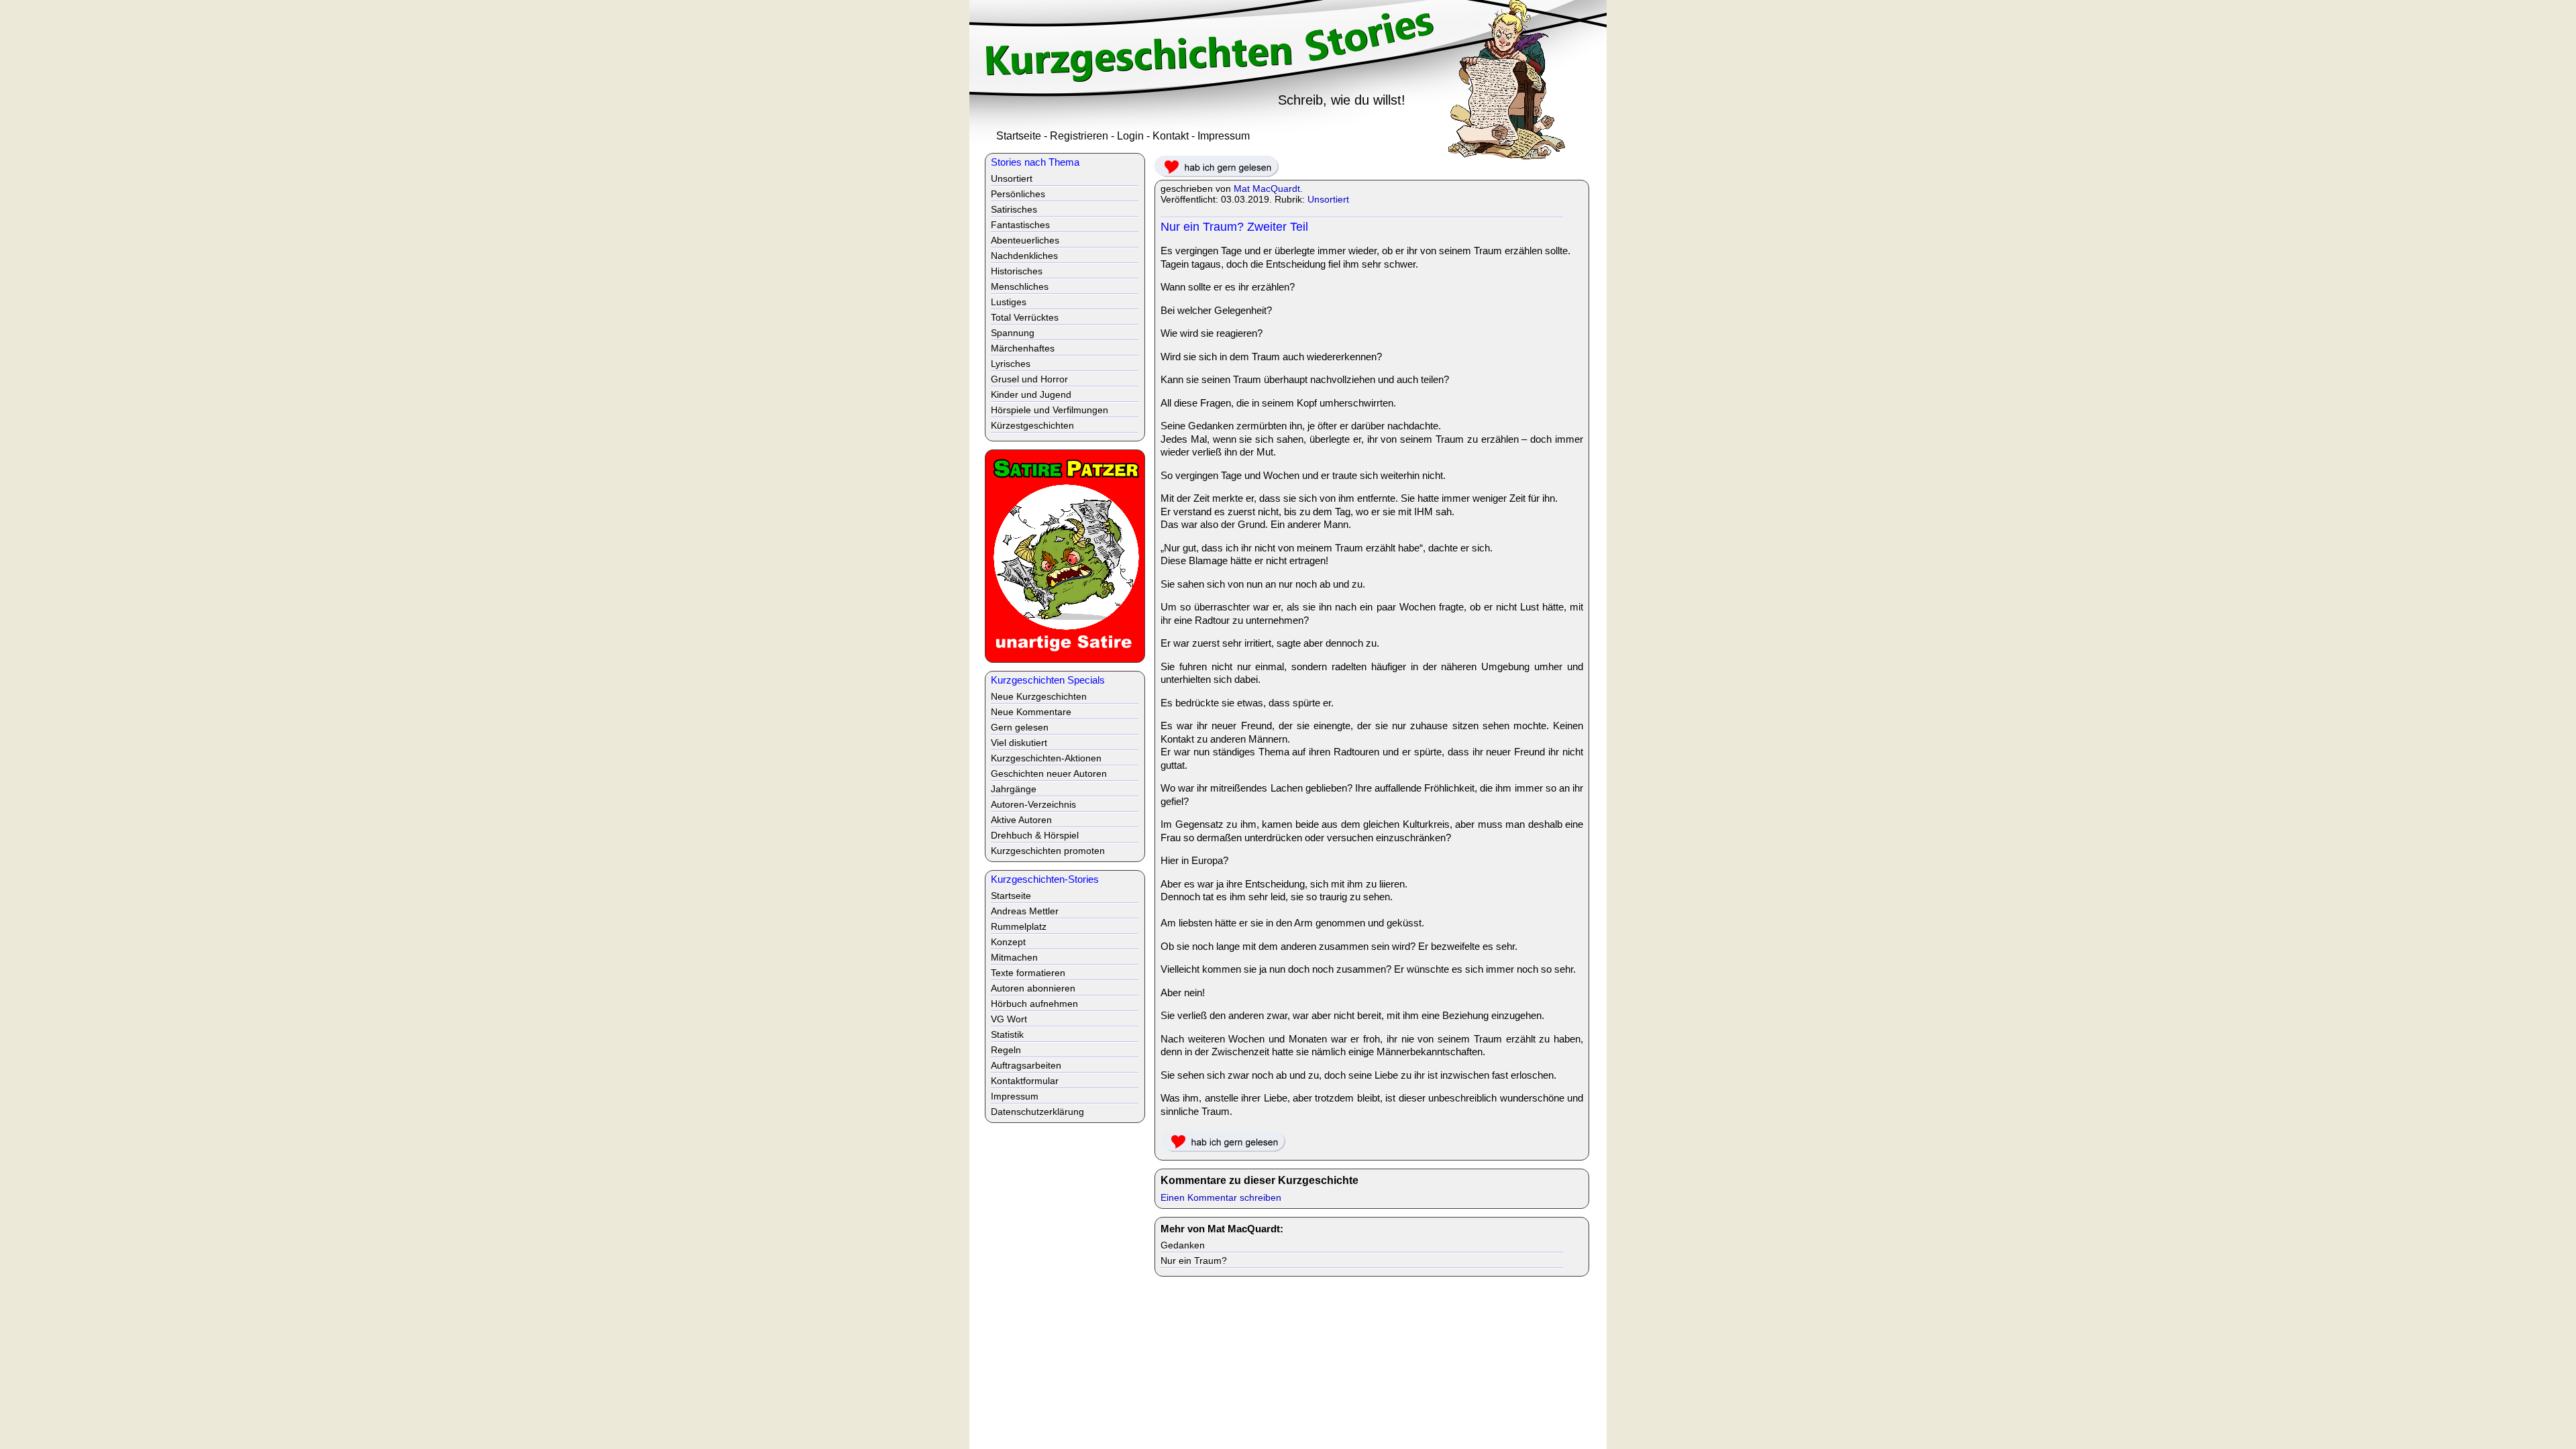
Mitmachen (1014, 957)
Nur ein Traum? (1194, 1260)
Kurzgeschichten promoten (1048, 851)
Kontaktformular (1025, 1081)
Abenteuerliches (1025, 240)
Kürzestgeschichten (1032, 425)
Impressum (1224, 136)
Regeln (1006, 1050)
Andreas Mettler (1025, 911)
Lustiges (1009, 302)
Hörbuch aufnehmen (1034, 1004)
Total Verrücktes (1025, 317)
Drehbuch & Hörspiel (1035, 835)
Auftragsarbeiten (1026, 1065)
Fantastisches (1020, 225)
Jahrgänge (1014, 789)
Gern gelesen (1020, 727)
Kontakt (1171, 136)
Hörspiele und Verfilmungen (1050, 410)
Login (1130, 136)
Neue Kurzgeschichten (1039, 696)
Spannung (1013, 333)
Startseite (1019, 136)
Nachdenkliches (1024, 256)
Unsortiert (1328, 199)
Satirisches (1014, 209)
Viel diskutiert (1019, 743)
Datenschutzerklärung (1037, 1112)
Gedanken (1183, 1245)
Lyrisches (1011, 364)
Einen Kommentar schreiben (1221, 1197)
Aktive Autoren (1021, 820)
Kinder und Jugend (1031, 394)
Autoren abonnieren (1033, 988)
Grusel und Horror (1029, 379)
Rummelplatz (1019, 926)
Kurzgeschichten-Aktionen (1046, 758)
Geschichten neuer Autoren (1049, 773)
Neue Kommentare (1031, 712)
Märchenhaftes (1023, 348)
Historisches (1017, 271)
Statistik (1007, 1034)
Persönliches (1018, 194)
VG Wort (1009, 1019)
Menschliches (1020, 286)
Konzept (1008, 942)
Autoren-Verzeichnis (1033, 804)
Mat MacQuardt (1267, 189)
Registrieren (1079, 136)
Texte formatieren (1028, 973)
